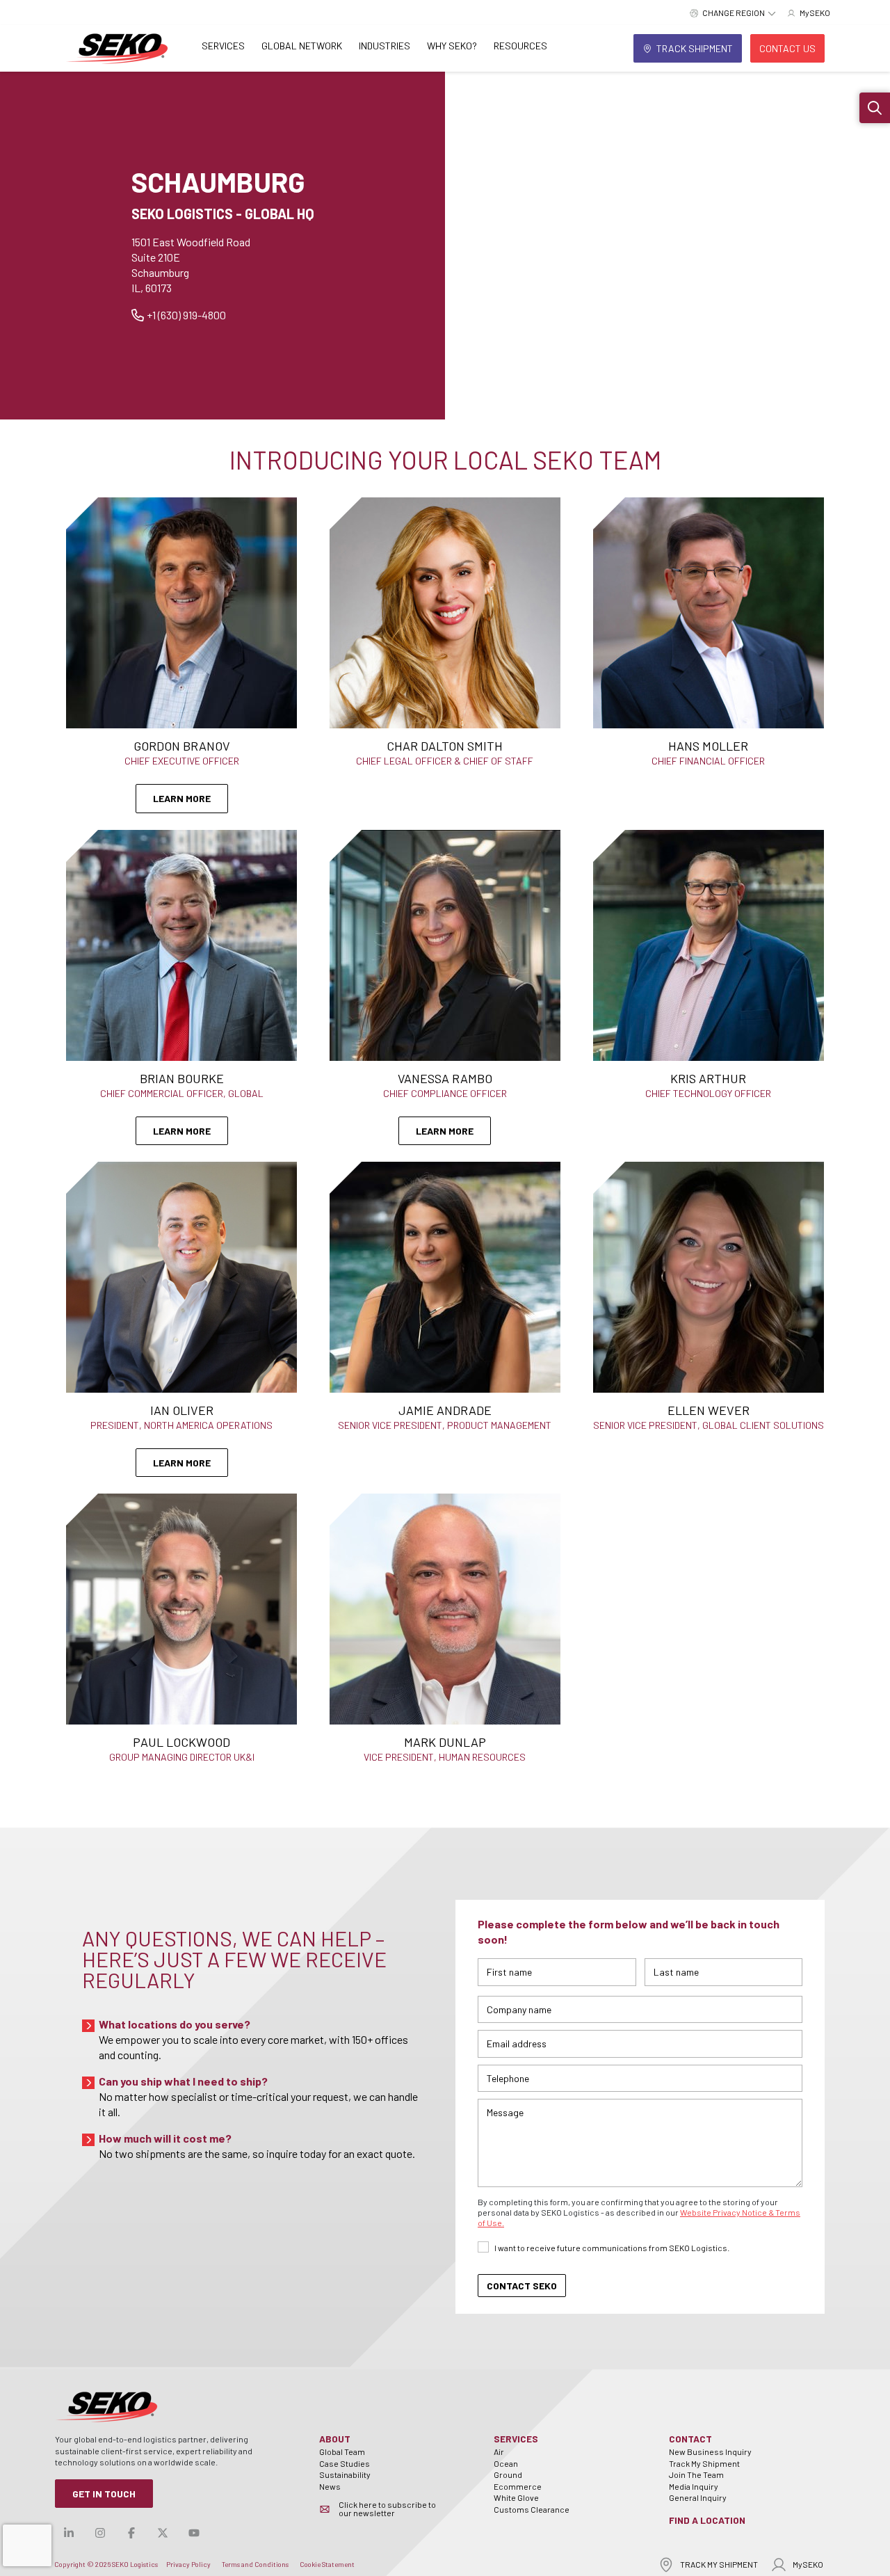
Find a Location (707, 2520)
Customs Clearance (532, 2509)
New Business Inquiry (710, 2451)
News (330, 2486)
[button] (875, 108)
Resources (520, 46)
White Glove (516, 2497)
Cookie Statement (327, 2564)
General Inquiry (698, 2497)
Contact (690, 2439)
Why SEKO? (452, 46)
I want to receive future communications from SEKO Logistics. (612, 2248)
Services (223, 46)
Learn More (182, 798)
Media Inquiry (694, 2486)
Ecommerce (518, 2486)
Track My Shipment (704, 2463)
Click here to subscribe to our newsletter (387, 2509)
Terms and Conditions (255, 2564)
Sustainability (345, 2474)
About (335, 2439)
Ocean (506, 2463)
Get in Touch (104, 2494)
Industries (385, 46)
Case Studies (345, 2463)
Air (499, 2451)
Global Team (342, 2451)
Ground (508, 2474)
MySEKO (808, 2564)
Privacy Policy (188, 2564)
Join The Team (696, 2474)
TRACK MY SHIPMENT (719, 2564)
